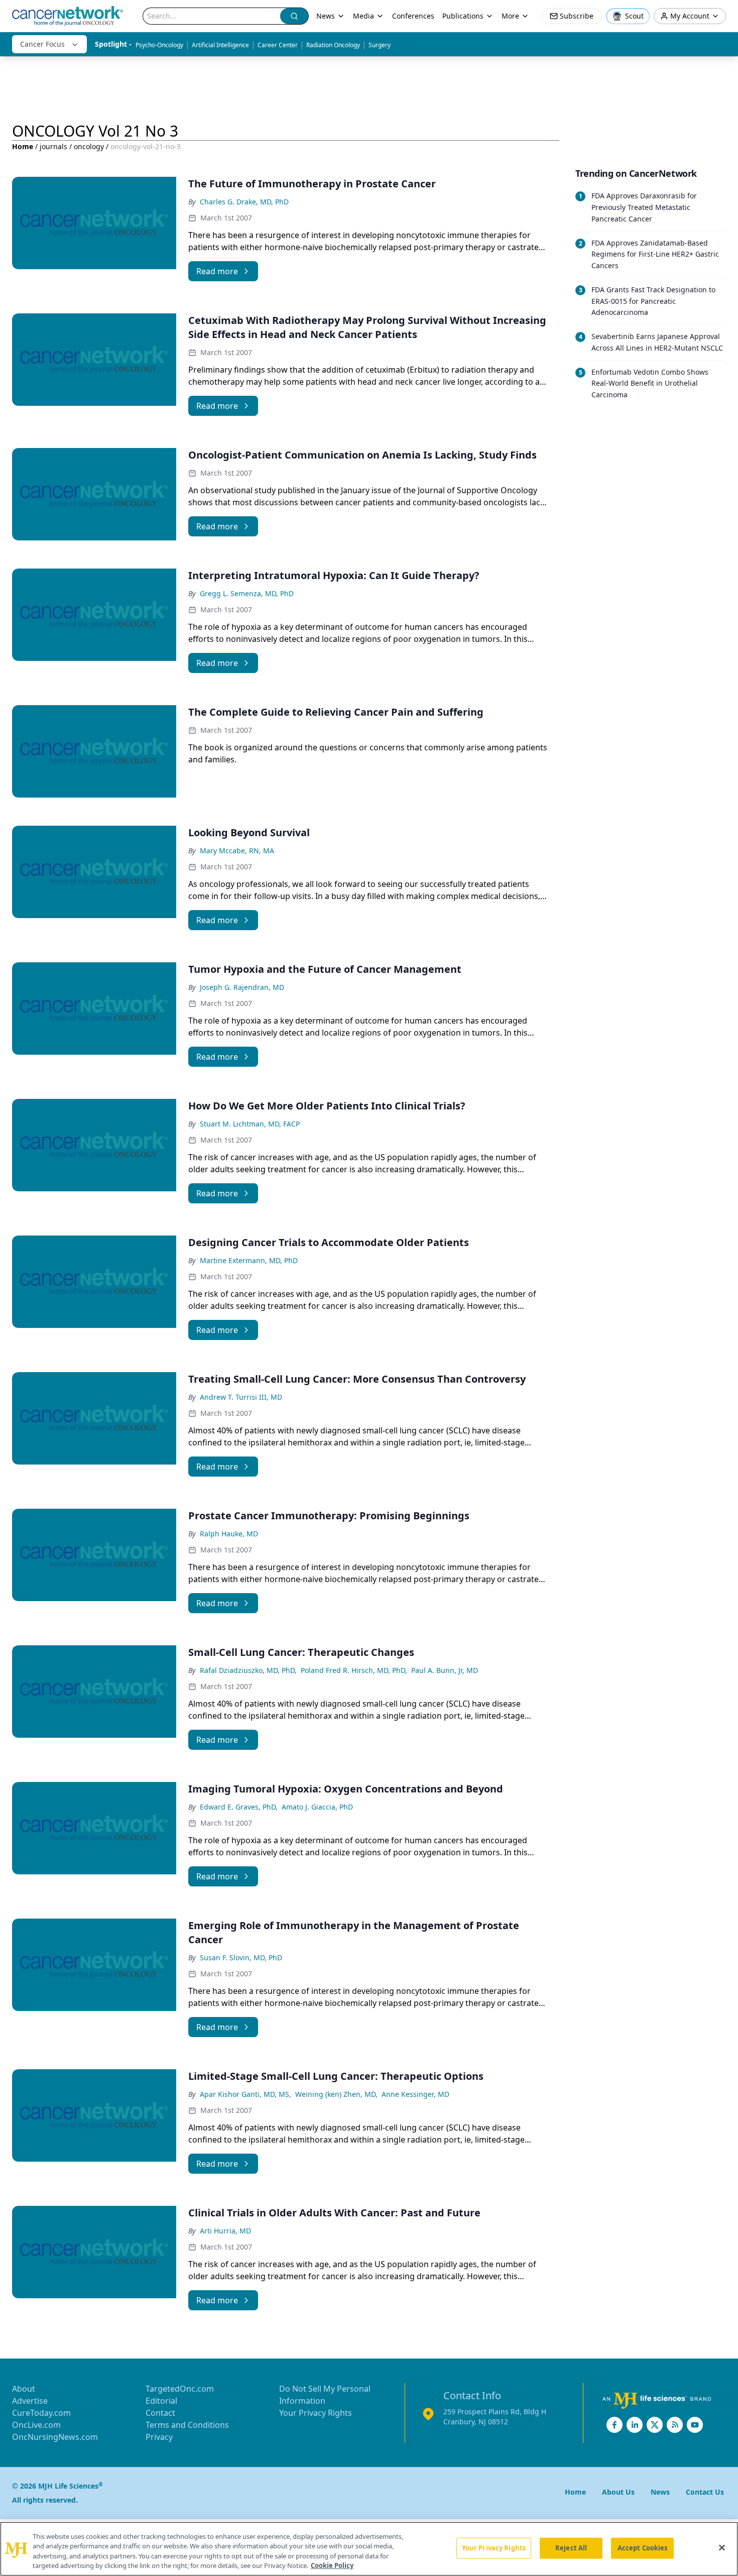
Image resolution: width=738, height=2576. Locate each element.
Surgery (380, 45)
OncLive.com (36, 2425)
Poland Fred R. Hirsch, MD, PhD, (354, 1670)
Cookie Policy (332, 2565)
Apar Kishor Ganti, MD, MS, (245, 2094)
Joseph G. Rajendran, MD (242, 987)
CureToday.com (41, 2413)
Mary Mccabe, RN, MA (237, 851)
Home (23, 146)
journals (53, 146)
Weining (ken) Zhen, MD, (336, 2094)
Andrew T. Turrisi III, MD (241, 1397)
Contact (160, 2413)
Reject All (571, 2548)
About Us (618, 2492)
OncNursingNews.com (55, 2437)
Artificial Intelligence (220, 45)
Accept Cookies (643, 2548)
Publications (463, 16)
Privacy (159, 2437)
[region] (369, 2549)
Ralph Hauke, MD (229, 1534)
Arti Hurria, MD (225, 2231)
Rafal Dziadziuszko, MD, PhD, (248, 1670)
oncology (89, 146)
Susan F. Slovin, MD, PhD (241, 1957)
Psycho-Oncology (159, 45)
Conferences (413, 16)
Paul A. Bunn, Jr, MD (445, 1670)
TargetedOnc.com (180, 2389)
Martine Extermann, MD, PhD (249, 1260)
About (24, 2389)
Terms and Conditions (187, 2425)
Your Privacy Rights (316, 2413)
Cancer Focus (42, 44)
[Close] (722, 2547)
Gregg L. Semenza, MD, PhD (247, 593)
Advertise (30, 2401)
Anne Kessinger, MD (415, 2094)
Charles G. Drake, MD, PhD (244, 202)
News (326, 16)
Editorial (161, 2401)
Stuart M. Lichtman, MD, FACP (250, 1124)
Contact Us (705, 2492)
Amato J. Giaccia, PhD (317, 1807)
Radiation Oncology (333, 45)
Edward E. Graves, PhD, (239, 1807)
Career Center (278, 45)
